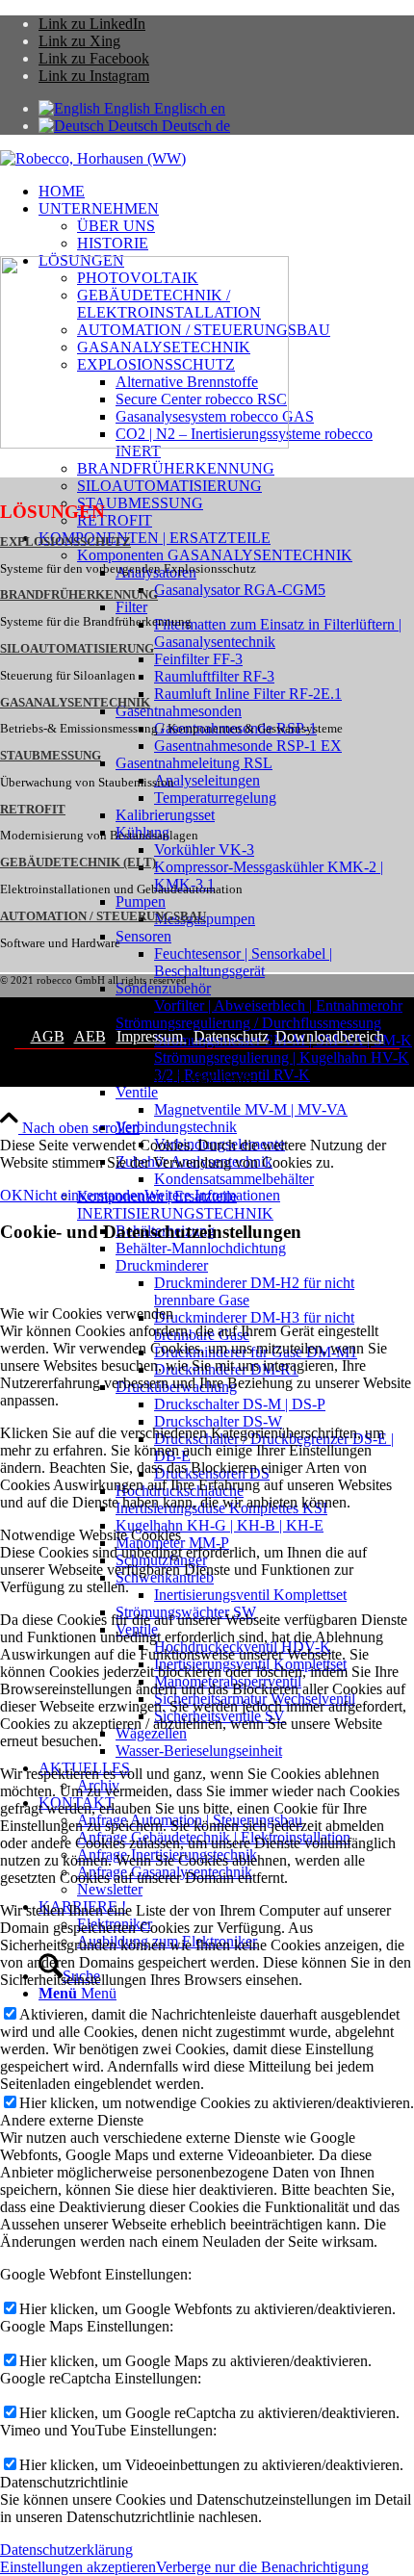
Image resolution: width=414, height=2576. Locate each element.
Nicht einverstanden (84, 1195)
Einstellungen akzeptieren (78, 2567)
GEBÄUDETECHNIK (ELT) (78, 863)
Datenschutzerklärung (66, 2550)
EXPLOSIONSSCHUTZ (65, 542)
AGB (48, 1036)
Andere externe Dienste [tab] (72, 2120)
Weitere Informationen (212, 1195)
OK (12, 1195)
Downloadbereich (330, 1036)
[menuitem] (226, 192)
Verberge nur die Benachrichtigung (262, 2567)
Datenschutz (231, 1036)
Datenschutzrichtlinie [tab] (64, 2482)
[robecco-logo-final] (93, 158)
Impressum (152, 1036)
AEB (90, 1036)
